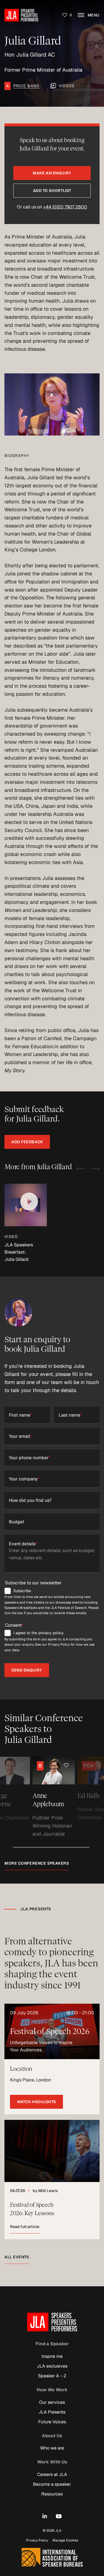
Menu (93, 15)
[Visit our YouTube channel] (59, 2516)
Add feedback (27, 1142)
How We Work (52, 2390)
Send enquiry (27, 1670)
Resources (52, 2494)
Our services (52, 2402)
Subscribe (22, 1591)
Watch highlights (36, 2102)
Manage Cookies (65, 2540)
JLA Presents (52, 2412)
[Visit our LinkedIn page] (45, 2516)
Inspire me (52, 2356)
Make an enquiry (52, 173)
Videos (67, 86)
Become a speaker (52, 2484)
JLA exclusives (52, 2366)
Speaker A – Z (52, 2376)
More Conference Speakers (37, 1863)
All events (17, 2257)
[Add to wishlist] (46, 1765)
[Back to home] (21, 15)
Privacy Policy (37, 2540)
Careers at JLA (52, 2474)
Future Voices (52, 2422)
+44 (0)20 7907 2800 (65, 207)
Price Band (26, 86)
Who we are (52, 2448)
